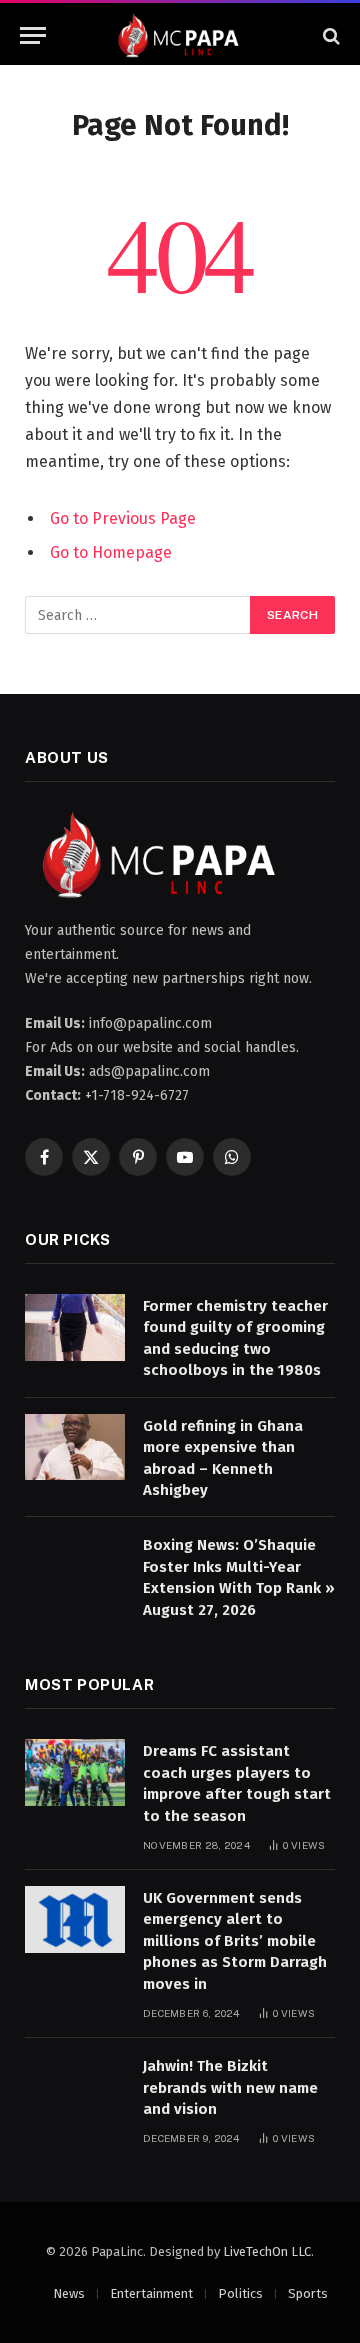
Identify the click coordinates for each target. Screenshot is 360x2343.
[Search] (329, 35)
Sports (308, 2293)
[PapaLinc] (180, 35)
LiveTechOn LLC (267, 2251)
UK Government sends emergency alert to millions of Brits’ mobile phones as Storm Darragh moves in (235, 1941)
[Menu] (33, 35)
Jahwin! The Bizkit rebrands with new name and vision (230, 2087)
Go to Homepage (111, 552)
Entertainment (151, 2293)
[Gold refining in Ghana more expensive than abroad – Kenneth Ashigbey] (75, 1447)
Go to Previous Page (123, 518)
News (69, 2293)
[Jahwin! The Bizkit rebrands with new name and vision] (75, 2087)
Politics (240, 2293)
